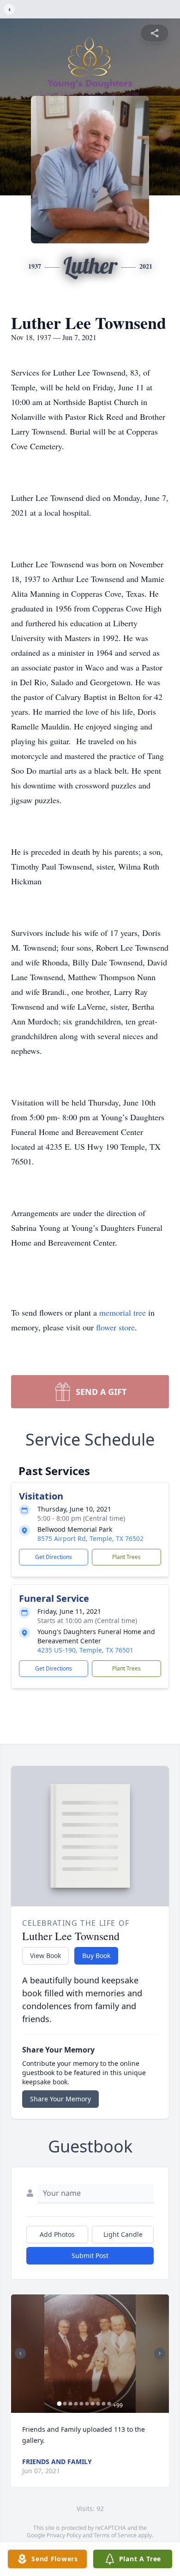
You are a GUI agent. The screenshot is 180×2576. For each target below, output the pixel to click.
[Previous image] (20, 2353)
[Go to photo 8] (98, 2404)
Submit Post (90, 2255)
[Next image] (160, 2353)
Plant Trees (126, 1557)
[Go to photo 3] (71, 2404)
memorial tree (123, 1312)
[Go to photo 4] (76, 2404)
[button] (90, 2354)
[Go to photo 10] (109, 2404)
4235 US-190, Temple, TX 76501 (85, 1650)
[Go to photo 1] (60, 2404)
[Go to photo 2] (65, 2404)
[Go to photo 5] (82, 2404)
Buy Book (96, 1956)
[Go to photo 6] (87, 2404)
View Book (45, 1956)
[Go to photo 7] (93, 2404)
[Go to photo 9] (104, 2404)
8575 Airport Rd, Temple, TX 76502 (90, 1538)
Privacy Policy (64, 2535)
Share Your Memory (60, 2099)
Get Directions (54, 1557)
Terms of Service (115, 2535)
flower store (115, 1327)
